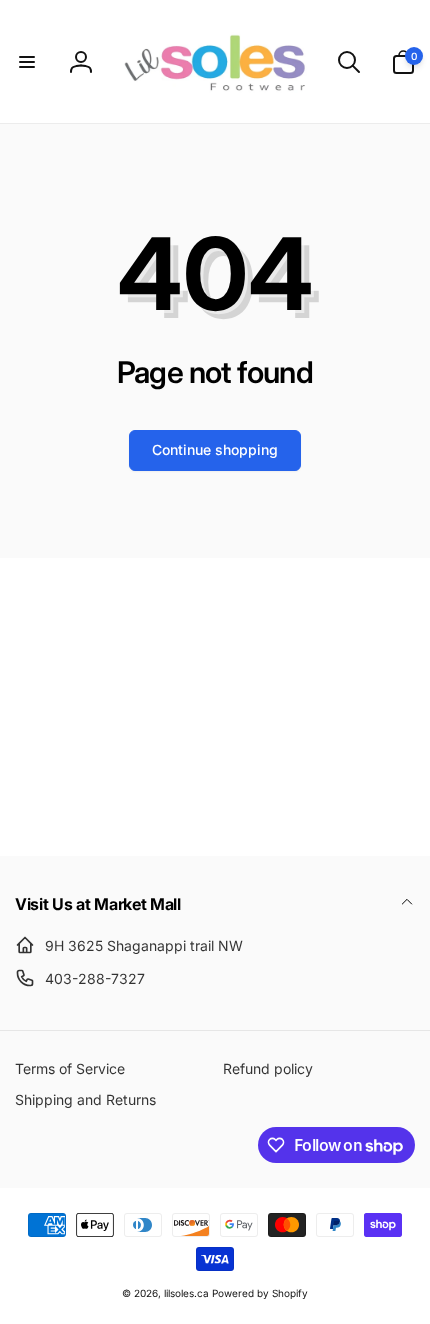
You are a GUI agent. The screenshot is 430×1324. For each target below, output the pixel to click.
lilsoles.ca (186, 1293)
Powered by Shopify (260, 1293)
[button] (27, 62)
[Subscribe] (375, 759)
